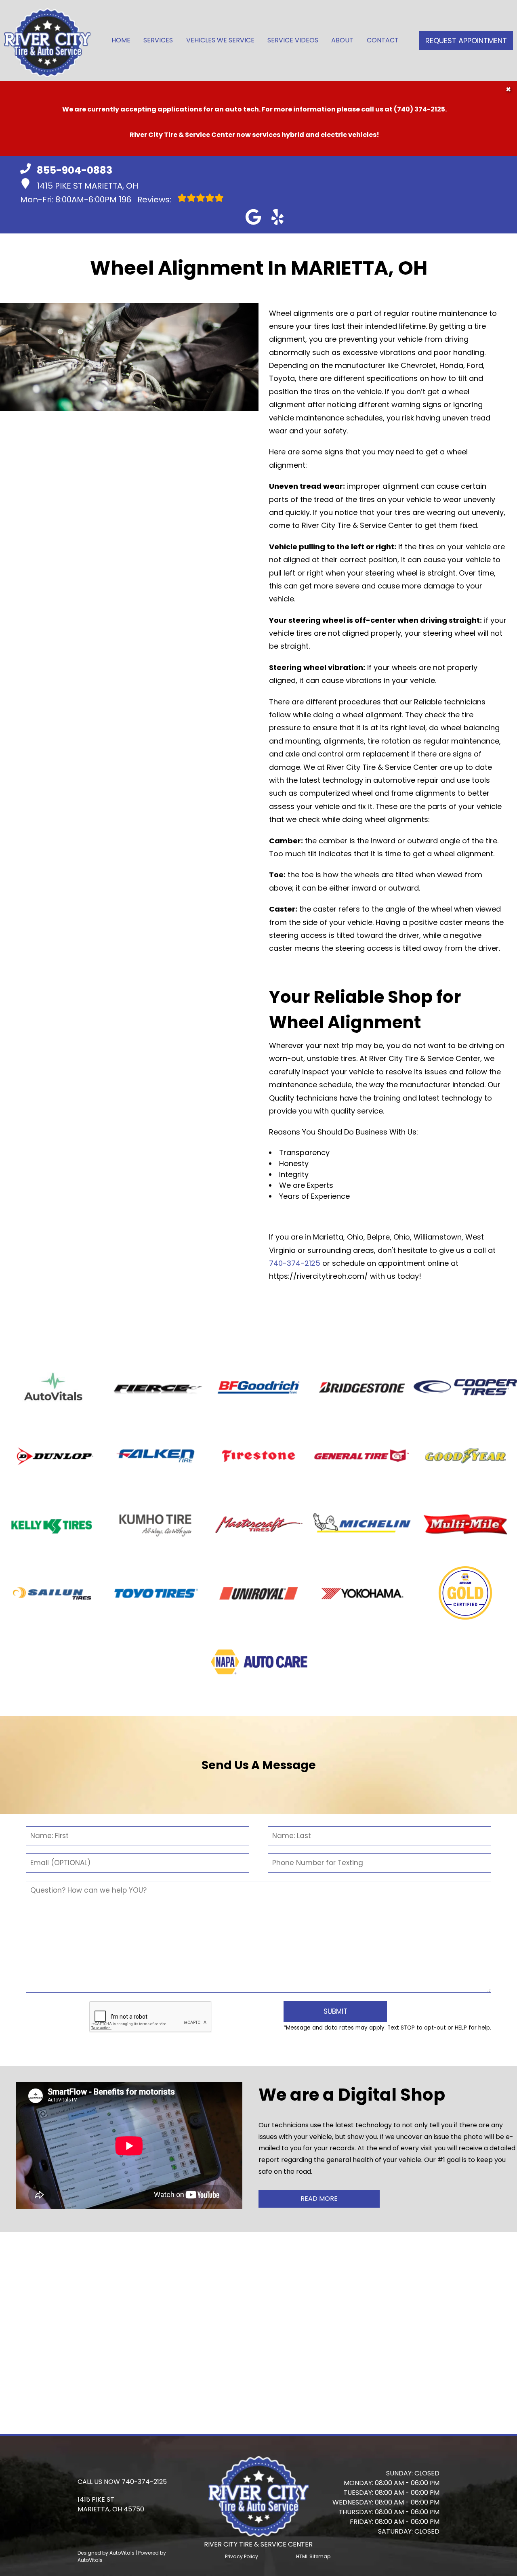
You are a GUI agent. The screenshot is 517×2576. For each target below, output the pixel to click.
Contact (383, 40)
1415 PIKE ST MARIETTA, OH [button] (87, 186)
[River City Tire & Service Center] (47, 40)
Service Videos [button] (293, 40)
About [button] (342, 40)
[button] (253, 217)
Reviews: (146, 200)
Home (121, 40)
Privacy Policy (242, 2556)
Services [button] (158, 40)
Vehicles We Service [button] (220, 40)
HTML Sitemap (313, 2556)
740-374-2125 (295, 1263)
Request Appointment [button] (466, 41)
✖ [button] (508, 89)
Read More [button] (319, 2199)
